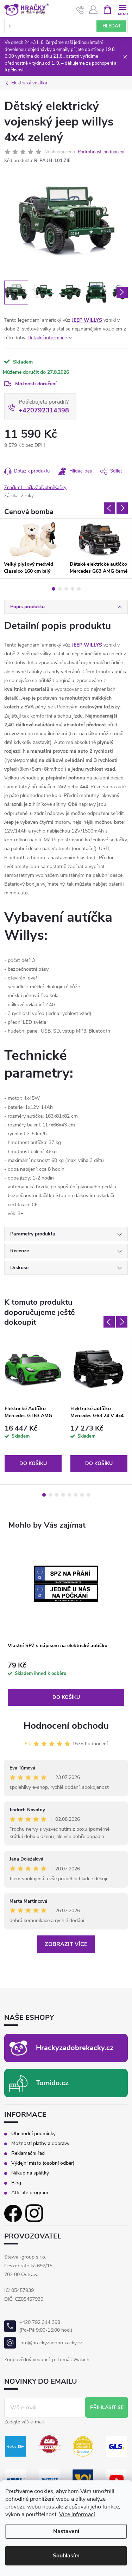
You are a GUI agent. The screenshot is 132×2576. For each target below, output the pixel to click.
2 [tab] (60, 589)
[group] (66, 1623)
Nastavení (66, 2531)
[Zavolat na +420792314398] (80, 10)
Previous (109, 508)
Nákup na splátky (30, 2173)
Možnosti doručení (36, 384)
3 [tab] (66, 589)
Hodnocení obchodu (66, 1726)
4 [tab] (73, 589)
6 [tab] (76, 1495)
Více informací (77, 2514)
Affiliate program (30, 2193)
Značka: (35, 488)
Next (122, 508)
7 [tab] (82, 1495)
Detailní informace (47, 338)
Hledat (112, 26)
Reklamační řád (28, 2153)
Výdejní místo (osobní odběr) (43, 2163)
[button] (66, 1684)
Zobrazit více (66, 1944)
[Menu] (123, 9)
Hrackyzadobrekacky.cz (75, 2048)
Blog (16, 2183)
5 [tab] (79, 589)
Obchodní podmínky (33, 2134)
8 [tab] (88, 1495)
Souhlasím (66, 2556)
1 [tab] (54, 589)
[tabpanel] (33, 548)
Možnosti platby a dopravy (40, 2144)
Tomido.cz (52, 2083)
